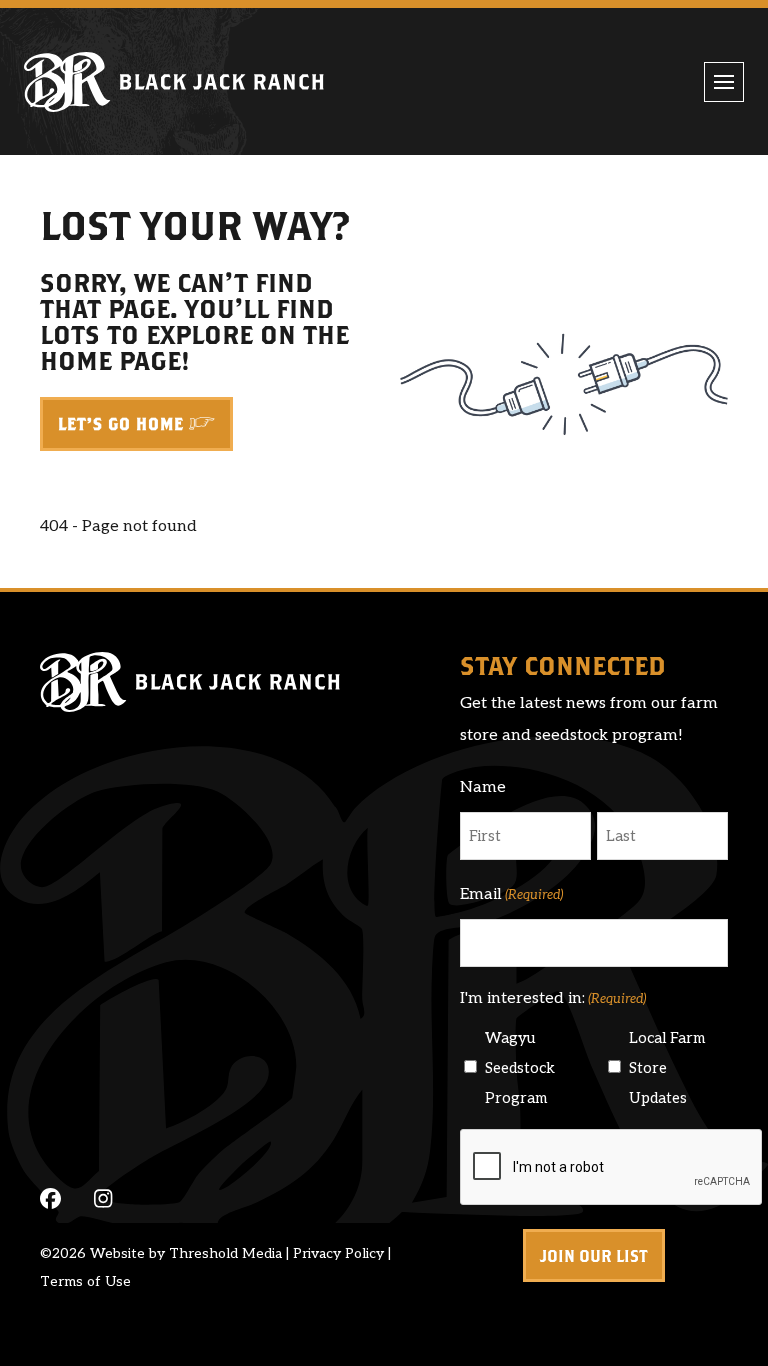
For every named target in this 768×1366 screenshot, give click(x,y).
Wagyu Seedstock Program (520, 1068)
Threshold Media (225, 1253)
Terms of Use (85, 1281)
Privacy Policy (338, 1253)
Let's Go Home (121, 424)
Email (511, 894)
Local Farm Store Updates (667, 1068)
